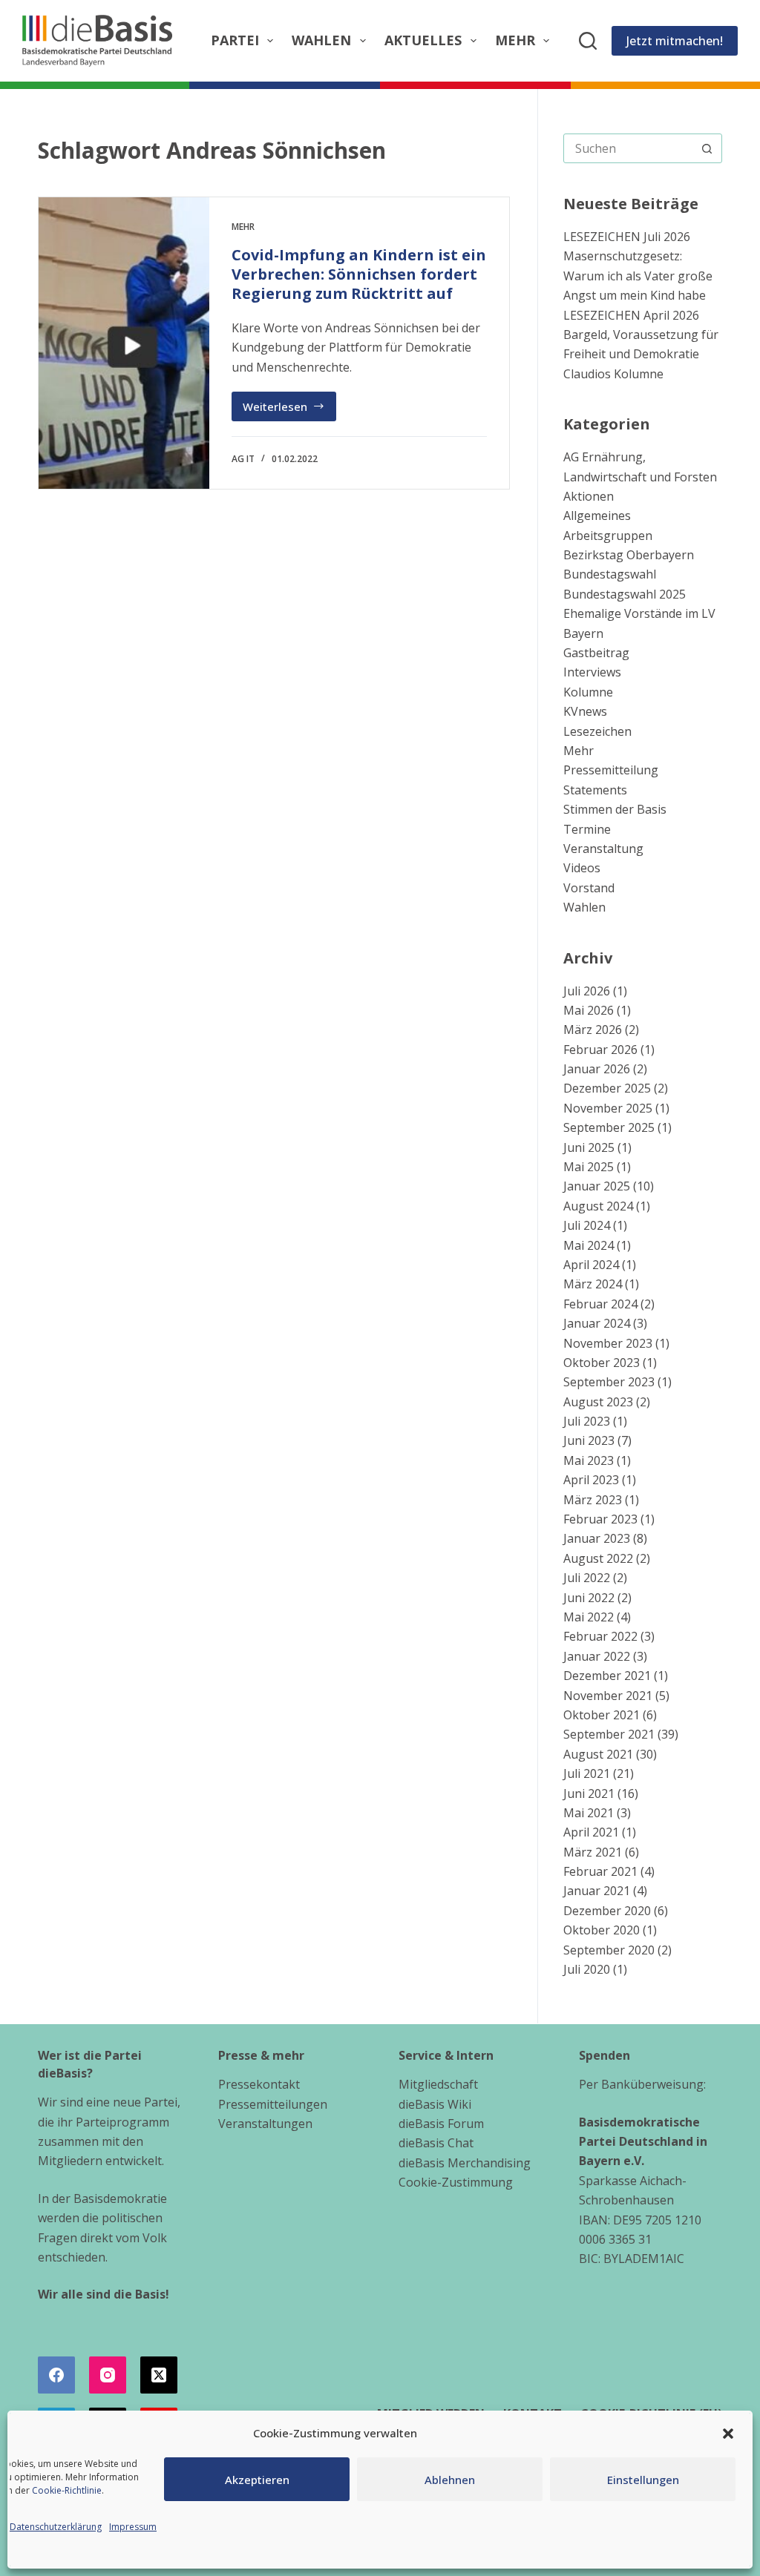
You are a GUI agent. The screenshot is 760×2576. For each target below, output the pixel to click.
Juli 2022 (587, 1578)
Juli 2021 (587, 1773)
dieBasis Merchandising (465, 2163)
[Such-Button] (707, 148)
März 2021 (593, 1852)
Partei (235, 40)
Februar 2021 (600, 1871)
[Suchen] (588, 41)
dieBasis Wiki (435, 2104)
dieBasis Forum (441, 2124)
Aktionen (589, 496)
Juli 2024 (587, 1225)
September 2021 (609, 1734)
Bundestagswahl (610, 574)
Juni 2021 (589, 1793)
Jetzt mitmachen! (675, 41)
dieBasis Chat (436, 2143)
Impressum (133, 2527)
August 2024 (598, 1206)
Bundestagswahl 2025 (625, 594)
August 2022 (598, 1558)
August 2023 (598, 1402)
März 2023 (593, 1500)
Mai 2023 (589, 1460)
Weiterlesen (290, 410)
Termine (587, 829)
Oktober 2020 (602, 1930)
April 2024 (591, 1265)
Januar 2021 (597, 1891)
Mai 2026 (589, 1010)
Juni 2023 (589, 1440)
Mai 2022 (589, 1617)
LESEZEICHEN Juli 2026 (627, 237)
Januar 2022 (597, 1656)
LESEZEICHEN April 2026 (631, 315)
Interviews (592, 672)
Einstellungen (643, 2480)
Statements (595, 790)
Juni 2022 (589, 1598)
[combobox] (629, 148)
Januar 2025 (597, 1186)
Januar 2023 (597, 1538)
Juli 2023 (587, 1421)
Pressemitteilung (611, 770)
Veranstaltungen (265, 2124)
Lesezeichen (597, 731)
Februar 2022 (600, 1636)
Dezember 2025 (607, 1088)
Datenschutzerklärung (56, 2527)
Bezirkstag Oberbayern (629, 555)
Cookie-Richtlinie (67, 2490)
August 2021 (598, 1754)
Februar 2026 (600, 1050)
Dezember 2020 (607, 1911)
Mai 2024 (589, 1245)
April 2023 (591, 1480)
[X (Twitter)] (159, 2375)
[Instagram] (108, 2375)
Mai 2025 (589, 1167)
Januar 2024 (597, 1323)
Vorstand (589, 888)
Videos (582, 868)
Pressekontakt (259, 2084)
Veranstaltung (603, 849)
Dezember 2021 (607, 1676)
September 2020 (609, 1950)
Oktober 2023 (602, 1363)
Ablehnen (450, 2480)
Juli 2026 (587, 991)
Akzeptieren (257, 2480)
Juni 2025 (589, 1147)
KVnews (585, 711)
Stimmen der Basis (615, 809)
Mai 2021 (589, 1813)
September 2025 (609, 1127)
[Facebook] (56, 2375)
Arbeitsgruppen (608, 536)
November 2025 (608, 1108)
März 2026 (593, 1030)
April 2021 (591, 1832)
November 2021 (608, 1696)
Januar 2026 (597, 1069)
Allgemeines (597, 515)
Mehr (515, 40)
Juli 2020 (587, 1969)
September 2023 (609, 1382)
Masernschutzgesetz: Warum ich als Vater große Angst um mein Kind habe (638, 276)
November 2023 (608, 1343)
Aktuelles (423, 40)
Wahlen (321, 40)
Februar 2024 (600, 1304)
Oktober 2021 (602, 1715)
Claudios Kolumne (613, 374)
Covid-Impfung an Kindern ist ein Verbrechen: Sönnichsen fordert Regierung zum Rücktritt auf (359, 274)
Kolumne (588, 692)
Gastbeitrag (596, 653)
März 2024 (593, 1284)
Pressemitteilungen (273, 2104)
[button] (728, 2434)
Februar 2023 (600, 1519)
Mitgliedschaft (438, 2084)
